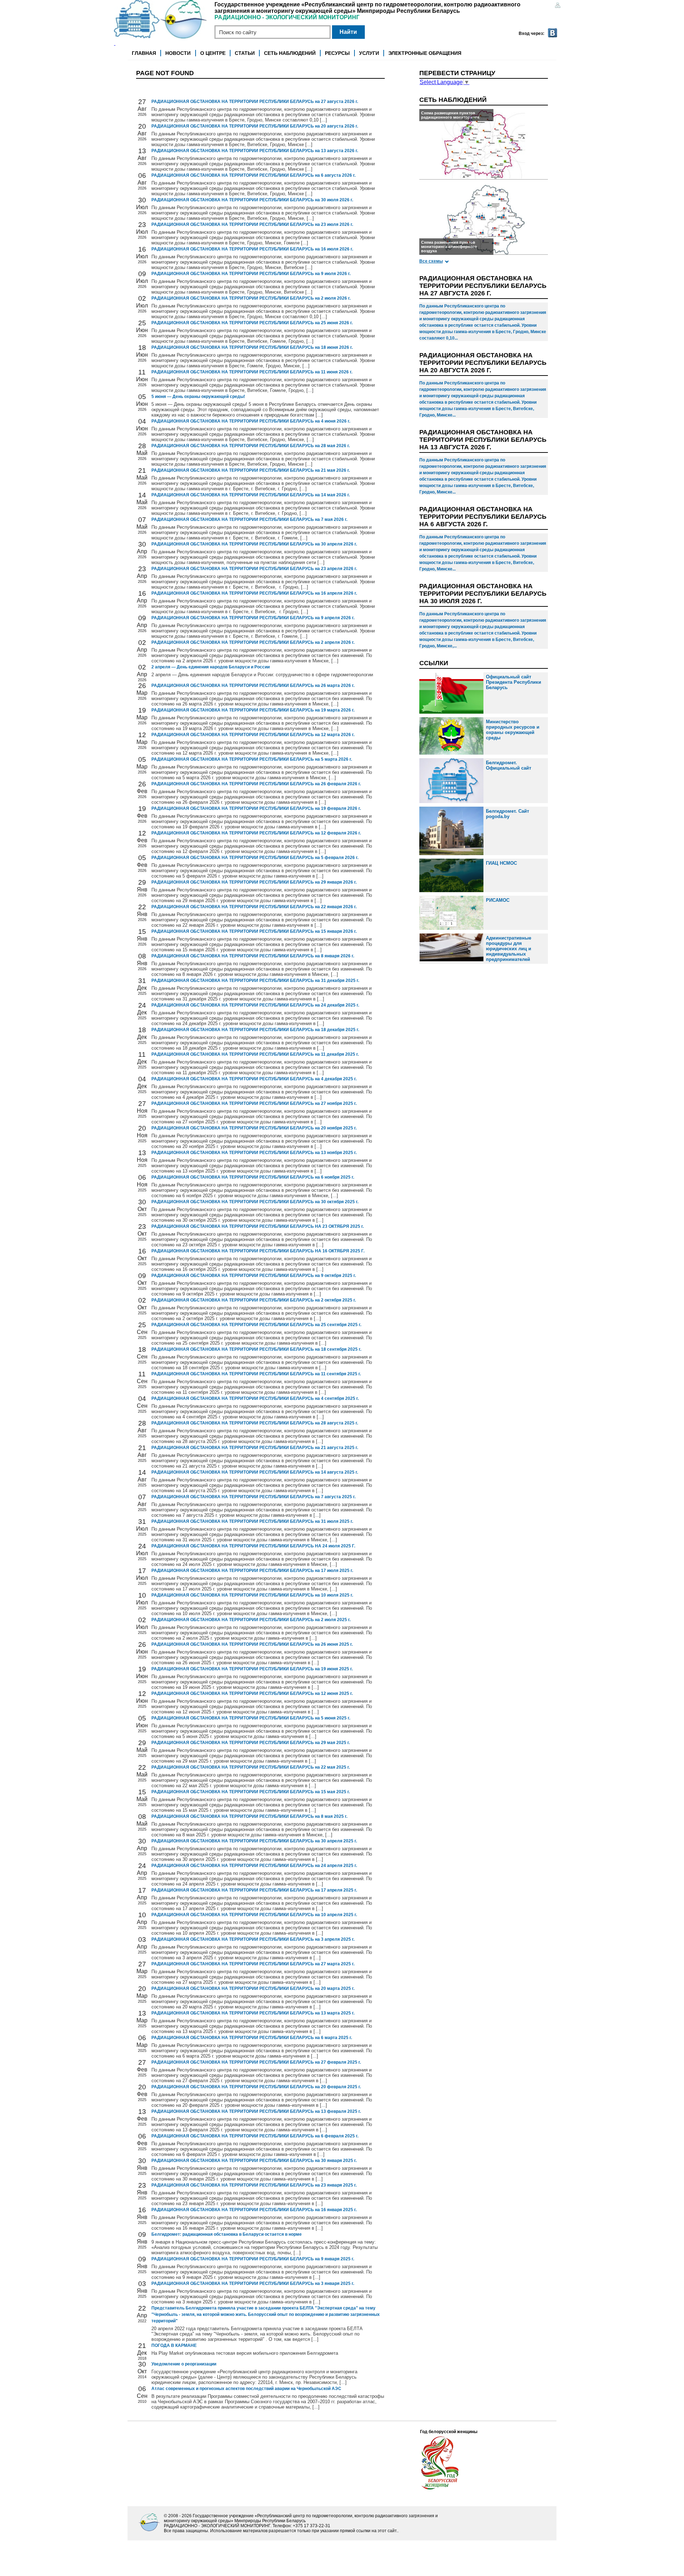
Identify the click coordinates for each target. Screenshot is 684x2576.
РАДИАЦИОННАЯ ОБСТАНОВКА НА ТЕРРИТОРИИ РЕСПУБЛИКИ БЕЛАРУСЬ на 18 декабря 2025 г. (255, 1030)
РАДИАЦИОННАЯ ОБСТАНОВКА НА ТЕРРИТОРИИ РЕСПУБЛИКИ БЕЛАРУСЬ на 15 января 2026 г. (254, 931)
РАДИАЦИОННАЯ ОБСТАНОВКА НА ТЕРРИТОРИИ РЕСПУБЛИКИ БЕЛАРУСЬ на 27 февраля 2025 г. (256, 2062)
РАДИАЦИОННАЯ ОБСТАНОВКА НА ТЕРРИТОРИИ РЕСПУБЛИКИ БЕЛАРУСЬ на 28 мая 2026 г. (251, 446)
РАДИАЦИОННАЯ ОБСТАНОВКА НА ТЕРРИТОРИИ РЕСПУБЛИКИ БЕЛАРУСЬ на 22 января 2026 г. (254, 907)
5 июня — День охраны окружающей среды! (198, 397)
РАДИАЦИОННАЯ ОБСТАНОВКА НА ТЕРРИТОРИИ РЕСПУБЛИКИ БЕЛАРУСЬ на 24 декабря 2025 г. (255, 1005)
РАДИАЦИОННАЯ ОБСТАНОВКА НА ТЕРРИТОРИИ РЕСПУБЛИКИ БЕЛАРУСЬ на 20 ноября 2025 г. (254, 1128)
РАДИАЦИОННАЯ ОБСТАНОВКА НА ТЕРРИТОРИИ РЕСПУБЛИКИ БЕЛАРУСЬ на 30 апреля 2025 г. (254, 1841)
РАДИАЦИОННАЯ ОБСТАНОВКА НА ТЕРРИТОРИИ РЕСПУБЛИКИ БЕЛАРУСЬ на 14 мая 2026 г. (251, 495)
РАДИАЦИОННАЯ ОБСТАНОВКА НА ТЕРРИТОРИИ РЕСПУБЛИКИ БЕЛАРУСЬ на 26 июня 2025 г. (252, 1644)
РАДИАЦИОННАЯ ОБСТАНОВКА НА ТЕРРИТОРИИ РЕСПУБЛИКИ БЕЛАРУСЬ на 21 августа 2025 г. (255, 1448)
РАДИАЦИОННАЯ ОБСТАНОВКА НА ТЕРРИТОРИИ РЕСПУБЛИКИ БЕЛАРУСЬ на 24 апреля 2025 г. (254, 1866)
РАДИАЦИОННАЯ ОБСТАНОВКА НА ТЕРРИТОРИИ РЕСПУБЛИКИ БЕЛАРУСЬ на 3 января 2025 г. (253, 2283)
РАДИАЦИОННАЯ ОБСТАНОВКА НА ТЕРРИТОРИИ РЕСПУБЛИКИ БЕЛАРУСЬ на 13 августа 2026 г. (255, 151)
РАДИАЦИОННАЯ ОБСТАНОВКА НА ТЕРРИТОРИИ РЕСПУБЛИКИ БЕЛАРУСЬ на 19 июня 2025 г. (252, 1669)
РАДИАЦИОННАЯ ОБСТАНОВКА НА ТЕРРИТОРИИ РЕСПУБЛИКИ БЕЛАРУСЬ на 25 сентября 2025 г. (256, 1325)
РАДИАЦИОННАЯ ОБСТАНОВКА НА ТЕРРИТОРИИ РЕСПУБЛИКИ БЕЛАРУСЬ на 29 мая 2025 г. (251, 1743)
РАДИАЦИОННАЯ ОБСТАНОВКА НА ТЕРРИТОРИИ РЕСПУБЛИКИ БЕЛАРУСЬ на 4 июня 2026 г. (251, 421)
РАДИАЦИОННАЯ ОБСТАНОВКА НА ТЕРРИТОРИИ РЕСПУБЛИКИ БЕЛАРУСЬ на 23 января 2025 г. (254, 2185)
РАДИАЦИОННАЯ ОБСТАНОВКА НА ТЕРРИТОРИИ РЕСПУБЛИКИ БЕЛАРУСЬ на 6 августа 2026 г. (253, 175)
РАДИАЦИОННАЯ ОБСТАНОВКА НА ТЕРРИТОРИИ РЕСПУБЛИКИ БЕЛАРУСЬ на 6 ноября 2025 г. (253, 1177)
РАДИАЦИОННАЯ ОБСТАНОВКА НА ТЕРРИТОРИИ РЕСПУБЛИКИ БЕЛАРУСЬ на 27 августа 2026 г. (255, 102)
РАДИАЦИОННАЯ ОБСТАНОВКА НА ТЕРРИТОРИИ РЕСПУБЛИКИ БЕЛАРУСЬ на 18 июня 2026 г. (252, 347)
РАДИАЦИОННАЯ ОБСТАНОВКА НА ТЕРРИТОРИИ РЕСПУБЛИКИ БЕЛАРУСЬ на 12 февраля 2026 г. (256, 833)
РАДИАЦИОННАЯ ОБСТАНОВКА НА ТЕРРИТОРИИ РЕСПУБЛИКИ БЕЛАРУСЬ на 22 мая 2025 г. (251, 1767)
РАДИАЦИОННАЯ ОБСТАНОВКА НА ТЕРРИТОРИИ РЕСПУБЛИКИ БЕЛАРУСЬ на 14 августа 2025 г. (255, 1472)
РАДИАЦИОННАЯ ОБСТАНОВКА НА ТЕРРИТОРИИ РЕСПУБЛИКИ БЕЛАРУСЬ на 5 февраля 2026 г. (255, 858)
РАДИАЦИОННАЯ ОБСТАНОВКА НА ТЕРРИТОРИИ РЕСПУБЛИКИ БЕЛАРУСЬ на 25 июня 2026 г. (252, 323)
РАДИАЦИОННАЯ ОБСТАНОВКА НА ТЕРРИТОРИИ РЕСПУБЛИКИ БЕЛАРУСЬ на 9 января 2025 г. (253, 2259)
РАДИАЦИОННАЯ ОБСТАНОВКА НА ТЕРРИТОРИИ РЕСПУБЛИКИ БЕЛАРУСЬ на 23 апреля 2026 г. (254, 569)
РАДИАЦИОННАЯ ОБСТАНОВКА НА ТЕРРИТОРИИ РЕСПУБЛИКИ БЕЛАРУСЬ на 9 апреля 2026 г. (253, 618)
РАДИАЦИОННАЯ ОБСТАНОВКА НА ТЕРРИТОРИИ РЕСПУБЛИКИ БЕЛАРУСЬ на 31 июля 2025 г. (252, 1521)
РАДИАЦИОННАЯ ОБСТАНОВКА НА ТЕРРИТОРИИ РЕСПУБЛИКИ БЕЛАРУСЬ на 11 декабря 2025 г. (255, 1054)
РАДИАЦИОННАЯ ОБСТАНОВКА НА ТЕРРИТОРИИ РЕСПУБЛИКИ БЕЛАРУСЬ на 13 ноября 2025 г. (254, 1153)
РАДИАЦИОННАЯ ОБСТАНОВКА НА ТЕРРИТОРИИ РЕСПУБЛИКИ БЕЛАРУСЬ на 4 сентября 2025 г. (255, 1398)
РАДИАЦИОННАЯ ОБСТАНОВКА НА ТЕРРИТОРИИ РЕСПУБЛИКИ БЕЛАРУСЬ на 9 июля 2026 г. (251, 274)
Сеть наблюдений (290, 53)
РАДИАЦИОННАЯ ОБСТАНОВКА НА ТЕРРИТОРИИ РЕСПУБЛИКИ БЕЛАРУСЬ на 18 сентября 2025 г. (256, 1349)
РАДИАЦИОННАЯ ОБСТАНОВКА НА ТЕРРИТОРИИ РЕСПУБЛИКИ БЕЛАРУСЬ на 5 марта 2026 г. (252, 759)
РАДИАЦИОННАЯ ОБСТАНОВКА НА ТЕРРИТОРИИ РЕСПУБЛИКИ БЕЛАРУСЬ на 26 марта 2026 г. (253, 686)
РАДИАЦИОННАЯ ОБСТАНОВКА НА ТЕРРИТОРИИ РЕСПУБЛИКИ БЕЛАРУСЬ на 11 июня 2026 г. (252, 372)
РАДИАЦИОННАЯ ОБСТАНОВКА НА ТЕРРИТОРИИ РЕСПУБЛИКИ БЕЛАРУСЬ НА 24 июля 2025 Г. (253, 1546)
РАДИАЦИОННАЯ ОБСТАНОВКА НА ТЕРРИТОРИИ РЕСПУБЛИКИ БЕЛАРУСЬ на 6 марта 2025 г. (252, 2038)
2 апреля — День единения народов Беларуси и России (211, 667)
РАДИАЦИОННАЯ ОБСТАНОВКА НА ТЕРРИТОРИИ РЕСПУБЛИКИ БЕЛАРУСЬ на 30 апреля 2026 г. (254, 544)
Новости (178, 53)
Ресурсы (337, 53)
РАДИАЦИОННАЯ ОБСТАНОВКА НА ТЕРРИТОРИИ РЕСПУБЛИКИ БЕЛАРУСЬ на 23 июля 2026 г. (252, 224)
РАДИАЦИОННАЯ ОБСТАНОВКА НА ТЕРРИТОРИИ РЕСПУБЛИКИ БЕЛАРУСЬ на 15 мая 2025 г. (251, 1792)
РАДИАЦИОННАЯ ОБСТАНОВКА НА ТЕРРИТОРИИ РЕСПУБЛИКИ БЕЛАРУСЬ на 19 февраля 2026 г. (256, 808)
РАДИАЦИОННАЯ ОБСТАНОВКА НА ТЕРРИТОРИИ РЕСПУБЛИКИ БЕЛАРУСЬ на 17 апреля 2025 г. (254, 1890)
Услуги (369, 53)
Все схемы (431, 261)
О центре (213, 53)
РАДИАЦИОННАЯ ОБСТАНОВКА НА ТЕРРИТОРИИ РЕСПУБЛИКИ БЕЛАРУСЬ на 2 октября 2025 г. (254, 1300)
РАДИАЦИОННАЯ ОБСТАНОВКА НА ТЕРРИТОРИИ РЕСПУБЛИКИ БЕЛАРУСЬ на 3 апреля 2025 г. (253, 1939)
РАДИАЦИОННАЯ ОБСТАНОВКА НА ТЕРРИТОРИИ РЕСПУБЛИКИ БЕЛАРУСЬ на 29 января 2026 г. (254, 882)
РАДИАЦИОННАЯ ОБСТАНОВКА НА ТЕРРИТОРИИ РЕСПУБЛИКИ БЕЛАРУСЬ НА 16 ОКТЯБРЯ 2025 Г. (258, 1251)
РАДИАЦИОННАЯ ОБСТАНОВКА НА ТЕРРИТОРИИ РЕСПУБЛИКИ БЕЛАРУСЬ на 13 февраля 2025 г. (256, 2111)
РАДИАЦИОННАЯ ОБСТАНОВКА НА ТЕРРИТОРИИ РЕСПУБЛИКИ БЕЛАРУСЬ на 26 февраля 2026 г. (256, 784)
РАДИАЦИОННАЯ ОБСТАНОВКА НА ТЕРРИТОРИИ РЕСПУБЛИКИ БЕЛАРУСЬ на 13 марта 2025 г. (253, 2013)
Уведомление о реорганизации (184, 2364)
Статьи (245, 53)
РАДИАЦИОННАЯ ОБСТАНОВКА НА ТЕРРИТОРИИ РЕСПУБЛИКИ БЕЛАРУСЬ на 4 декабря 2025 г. (254, 1079)
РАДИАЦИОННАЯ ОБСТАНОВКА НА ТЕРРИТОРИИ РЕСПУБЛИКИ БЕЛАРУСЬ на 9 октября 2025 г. (254, 1276)
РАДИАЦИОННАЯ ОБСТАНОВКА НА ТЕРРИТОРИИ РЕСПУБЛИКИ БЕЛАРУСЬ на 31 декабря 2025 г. (255, 981)
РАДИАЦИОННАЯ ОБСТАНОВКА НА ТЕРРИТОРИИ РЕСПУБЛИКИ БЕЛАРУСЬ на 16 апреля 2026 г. (254, 593)
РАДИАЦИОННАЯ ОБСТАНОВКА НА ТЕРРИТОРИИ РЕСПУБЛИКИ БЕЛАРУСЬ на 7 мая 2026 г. (249, 519)
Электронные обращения (425, 53)
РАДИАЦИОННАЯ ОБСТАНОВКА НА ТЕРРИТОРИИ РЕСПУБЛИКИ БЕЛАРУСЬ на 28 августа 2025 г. (255, 1423)
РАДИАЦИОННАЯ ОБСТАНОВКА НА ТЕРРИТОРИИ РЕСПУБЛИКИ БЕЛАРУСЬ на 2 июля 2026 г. (251, 298)
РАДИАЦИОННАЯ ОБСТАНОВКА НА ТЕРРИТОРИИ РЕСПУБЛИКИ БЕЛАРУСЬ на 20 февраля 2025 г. (256, 2087)
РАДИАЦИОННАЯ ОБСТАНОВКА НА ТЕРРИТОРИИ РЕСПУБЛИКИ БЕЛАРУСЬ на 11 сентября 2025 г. (256, 1374)
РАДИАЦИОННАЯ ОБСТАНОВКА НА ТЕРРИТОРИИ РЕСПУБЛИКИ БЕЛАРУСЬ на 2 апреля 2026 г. (253, 642)
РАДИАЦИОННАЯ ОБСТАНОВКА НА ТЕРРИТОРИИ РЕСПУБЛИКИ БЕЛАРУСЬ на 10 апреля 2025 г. (254, 1915)
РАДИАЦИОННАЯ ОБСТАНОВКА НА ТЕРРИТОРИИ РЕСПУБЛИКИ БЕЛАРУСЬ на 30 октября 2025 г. (255, 1202)
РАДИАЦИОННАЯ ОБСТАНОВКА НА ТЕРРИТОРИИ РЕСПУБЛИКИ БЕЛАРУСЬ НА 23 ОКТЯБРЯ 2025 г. (258, 1226)
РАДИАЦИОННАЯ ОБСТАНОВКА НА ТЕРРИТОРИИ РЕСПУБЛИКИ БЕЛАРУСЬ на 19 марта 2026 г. (253, 710)
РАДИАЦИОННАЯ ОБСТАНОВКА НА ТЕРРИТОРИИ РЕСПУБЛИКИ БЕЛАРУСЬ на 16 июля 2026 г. (252, 249)
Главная (144, 53)
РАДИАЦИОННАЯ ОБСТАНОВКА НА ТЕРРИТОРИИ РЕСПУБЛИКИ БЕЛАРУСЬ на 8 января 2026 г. (253, 956)
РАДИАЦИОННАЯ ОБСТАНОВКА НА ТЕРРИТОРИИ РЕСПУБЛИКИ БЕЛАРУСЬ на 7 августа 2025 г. (253, 1497)
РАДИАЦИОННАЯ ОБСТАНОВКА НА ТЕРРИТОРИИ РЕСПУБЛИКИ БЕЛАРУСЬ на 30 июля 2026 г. (252, 200)
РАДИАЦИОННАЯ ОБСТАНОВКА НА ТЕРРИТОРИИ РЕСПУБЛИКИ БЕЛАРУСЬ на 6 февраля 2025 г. (255, 2136)
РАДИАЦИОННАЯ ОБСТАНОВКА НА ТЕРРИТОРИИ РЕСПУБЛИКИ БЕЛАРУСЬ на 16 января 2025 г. (254, 2210)
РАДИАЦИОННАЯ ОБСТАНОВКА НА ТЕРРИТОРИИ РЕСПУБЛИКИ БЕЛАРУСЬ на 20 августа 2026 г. (255, 126)
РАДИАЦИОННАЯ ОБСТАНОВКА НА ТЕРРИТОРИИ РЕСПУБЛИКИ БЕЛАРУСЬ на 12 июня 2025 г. (252, 1693)
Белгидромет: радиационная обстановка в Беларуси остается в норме (227, 2234)
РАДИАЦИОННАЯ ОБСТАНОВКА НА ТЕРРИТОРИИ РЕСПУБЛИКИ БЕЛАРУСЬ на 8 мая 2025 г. (249, 1816)
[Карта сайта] (558, 6)
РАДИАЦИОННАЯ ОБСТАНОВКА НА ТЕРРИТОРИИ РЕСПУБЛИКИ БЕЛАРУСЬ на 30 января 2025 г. (254, 2161)
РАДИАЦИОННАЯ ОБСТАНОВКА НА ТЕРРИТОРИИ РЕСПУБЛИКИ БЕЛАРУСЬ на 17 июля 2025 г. (252, 1571)
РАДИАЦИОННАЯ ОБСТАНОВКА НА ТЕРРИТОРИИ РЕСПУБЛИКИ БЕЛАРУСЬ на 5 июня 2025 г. (251, 1718)
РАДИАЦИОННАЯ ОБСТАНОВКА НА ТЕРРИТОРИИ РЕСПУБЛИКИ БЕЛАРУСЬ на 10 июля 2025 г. (252, 1595)
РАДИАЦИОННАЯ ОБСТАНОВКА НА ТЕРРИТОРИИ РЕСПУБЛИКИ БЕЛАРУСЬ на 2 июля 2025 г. (251, 1620)
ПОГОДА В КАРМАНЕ (174, 2345)
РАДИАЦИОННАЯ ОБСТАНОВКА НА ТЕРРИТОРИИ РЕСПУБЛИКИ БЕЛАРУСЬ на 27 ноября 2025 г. (254, 1103)
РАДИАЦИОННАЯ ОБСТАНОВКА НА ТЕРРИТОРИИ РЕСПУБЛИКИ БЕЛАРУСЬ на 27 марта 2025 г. (253, 1964)
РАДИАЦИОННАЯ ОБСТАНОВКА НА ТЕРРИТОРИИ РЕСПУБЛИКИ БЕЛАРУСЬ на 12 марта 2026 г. (253, 735)
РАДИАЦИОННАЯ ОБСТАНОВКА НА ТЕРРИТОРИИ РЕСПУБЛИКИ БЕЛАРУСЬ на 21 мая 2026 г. (251, 470)
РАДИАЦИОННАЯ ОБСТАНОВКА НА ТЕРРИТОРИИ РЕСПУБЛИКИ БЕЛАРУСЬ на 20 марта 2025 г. (253, 1988)
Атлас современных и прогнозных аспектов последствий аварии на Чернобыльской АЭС (246, 2389)
